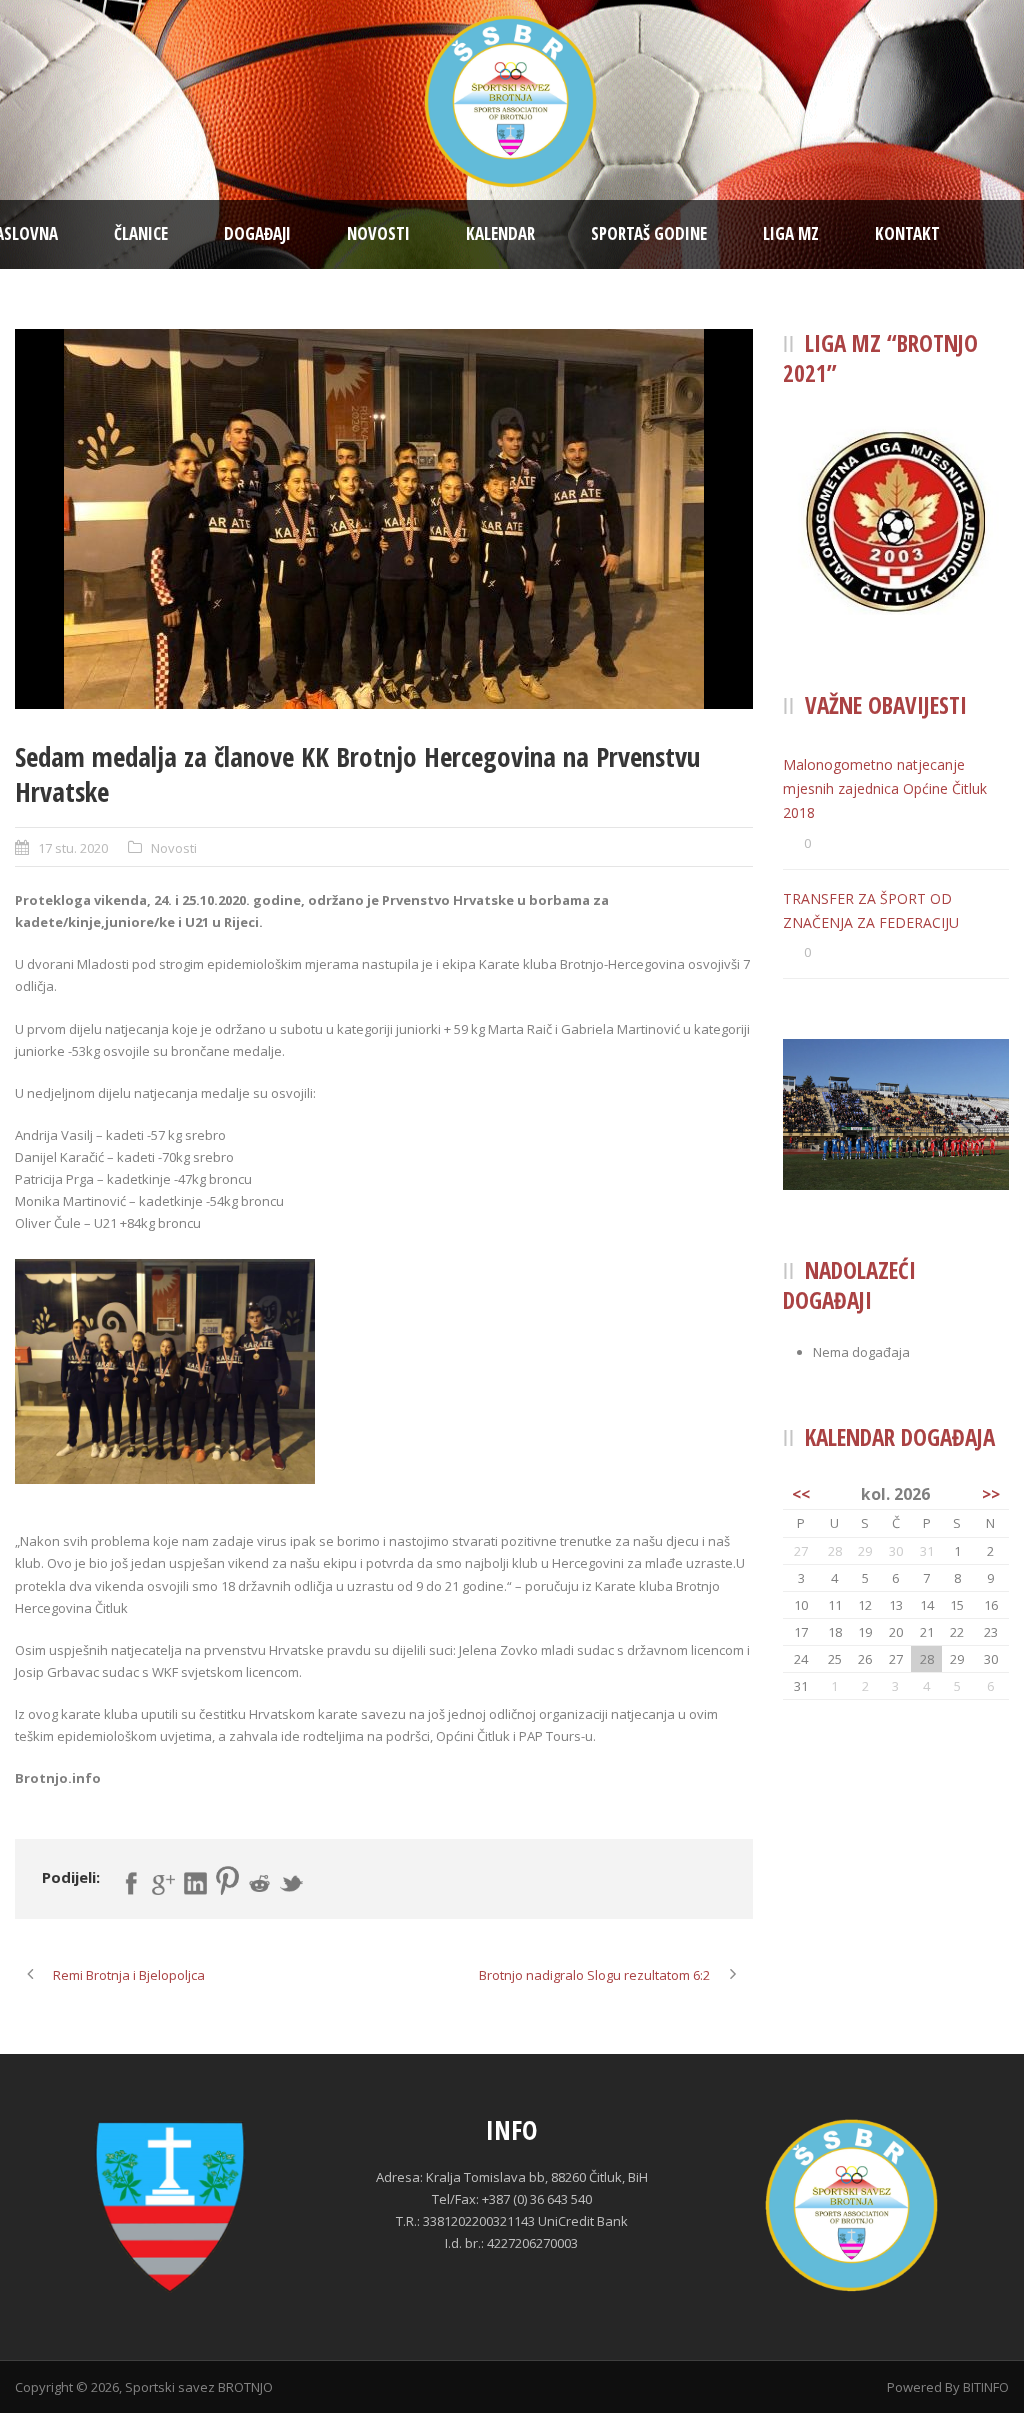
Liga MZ (791, 233)
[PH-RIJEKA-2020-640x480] (384, 519)
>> (991, 1494)
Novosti (378, 233)
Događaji (257, 233)
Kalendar (500, 233)
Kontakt (907, 233)
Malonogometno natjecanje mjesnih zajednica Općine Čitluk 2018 (885, 788)
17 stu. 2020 (73, 848)
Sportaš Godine (649, 233)
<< (801, 1494)
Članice (141, 233)
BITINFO (986, 2387)
